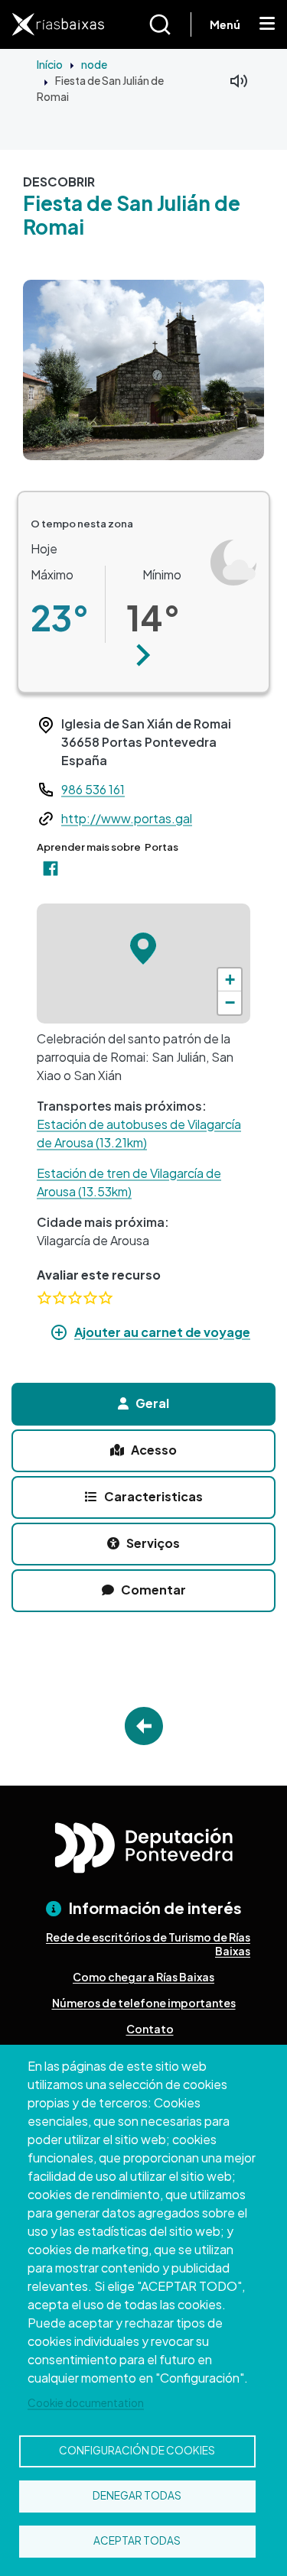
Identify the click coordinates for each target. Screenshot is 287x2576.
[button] (143, 655)
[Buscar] (170, 24)
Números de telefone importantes (144, 2003)
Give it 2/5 (60, 1298)
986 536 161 (93, 789)
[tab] (143, 1404)
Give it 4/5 (90, 1298)
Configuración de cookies (137, 2450)
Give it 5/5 (106, 1298)
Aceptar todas (137, 2540)
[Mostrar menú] (267, 24)
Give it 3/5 (75, 1298)
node (94, 64)
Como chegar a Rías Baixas (143, 1977)
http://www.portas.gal (127, 818)
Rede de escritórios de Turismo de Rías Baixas (148, 1944)
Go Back (144, 1726)
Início (50, 64)
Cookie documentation (86, 2403)
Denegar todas (137, 2495)
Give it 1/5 (44, 1298)
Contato (150, 2029)
